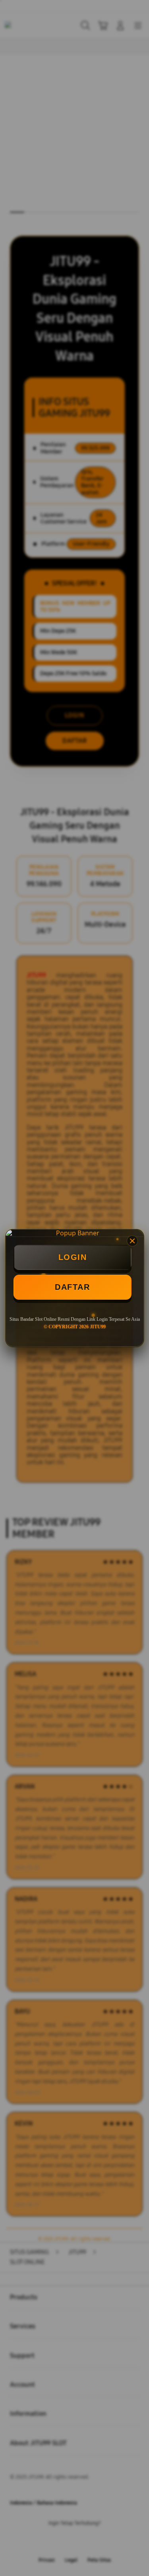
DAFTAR (72, 1287)
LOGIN (73, 1257)
